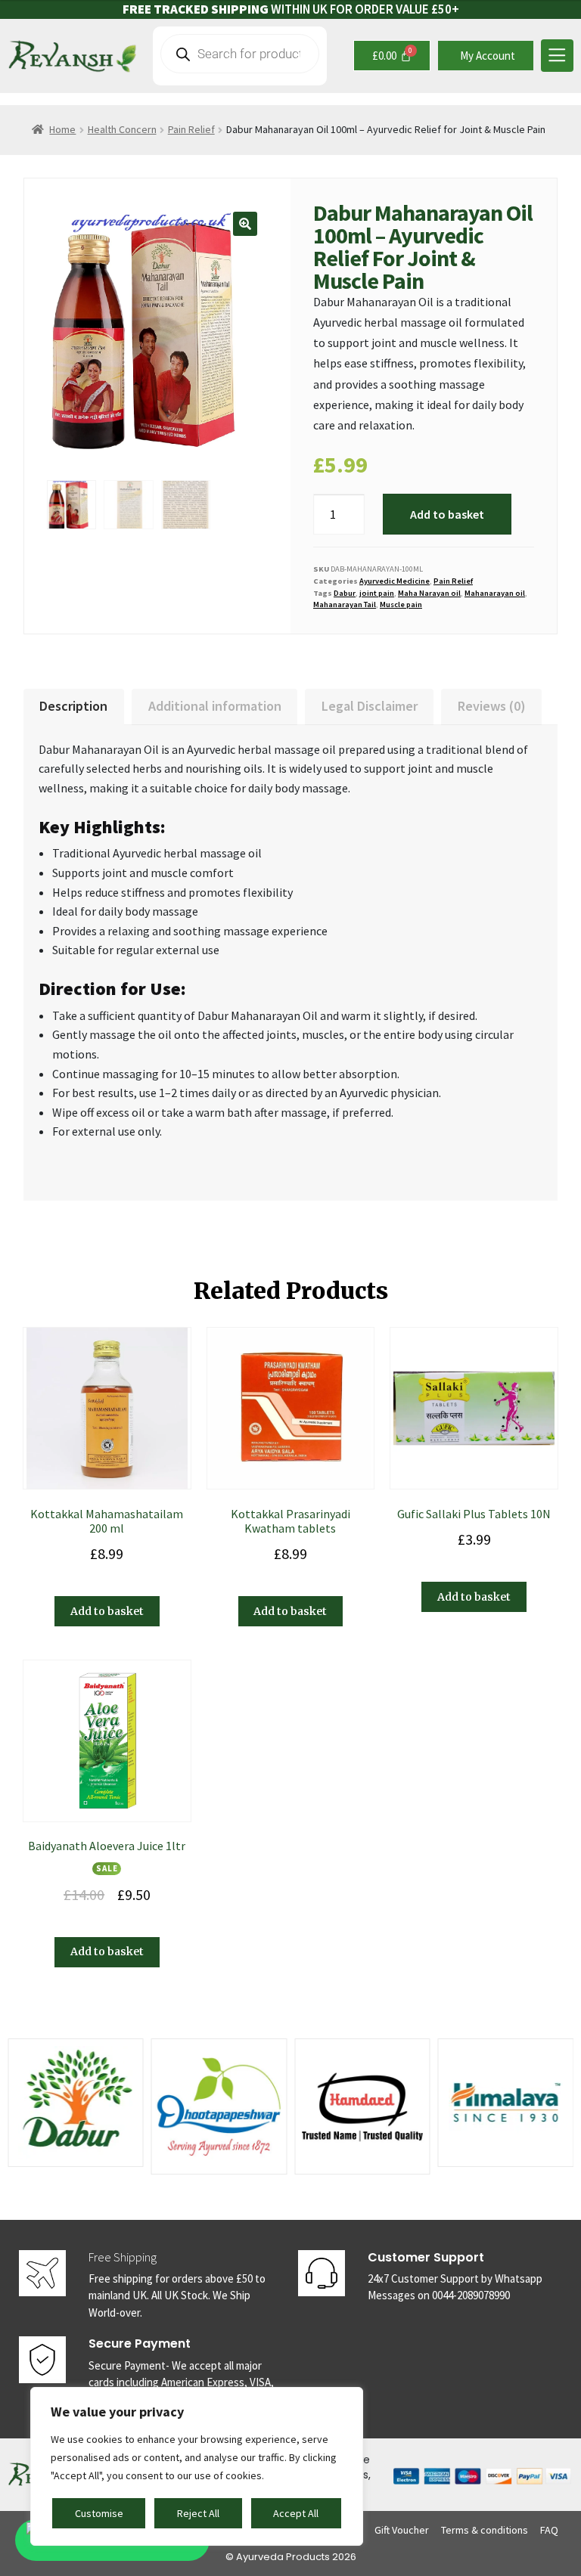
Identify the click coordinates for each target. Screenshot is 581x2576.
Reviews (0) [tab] (492, 706)
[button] (245, 224)
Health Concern (122, 129)
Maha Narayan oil (429, 593)
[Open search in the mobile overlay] (240, 56)
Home (62, 129)
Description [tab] (73, 706)
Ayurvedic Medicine (395, 581)
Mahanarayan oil (495, 593)
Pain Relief (191, 129)
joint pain (377, 593)
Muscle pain (401, 604)
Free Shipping (123, 2257)
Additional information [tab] (215, 706)
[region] (197, 2466)
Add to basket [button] (107, 1611)
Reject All (198, 2513)
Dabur (345, 593)
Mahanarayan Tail (345, 604)
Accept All (296, 2513)
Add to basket (447, 514)
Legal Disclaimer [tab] (370, 706)
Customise (99, 2513)
